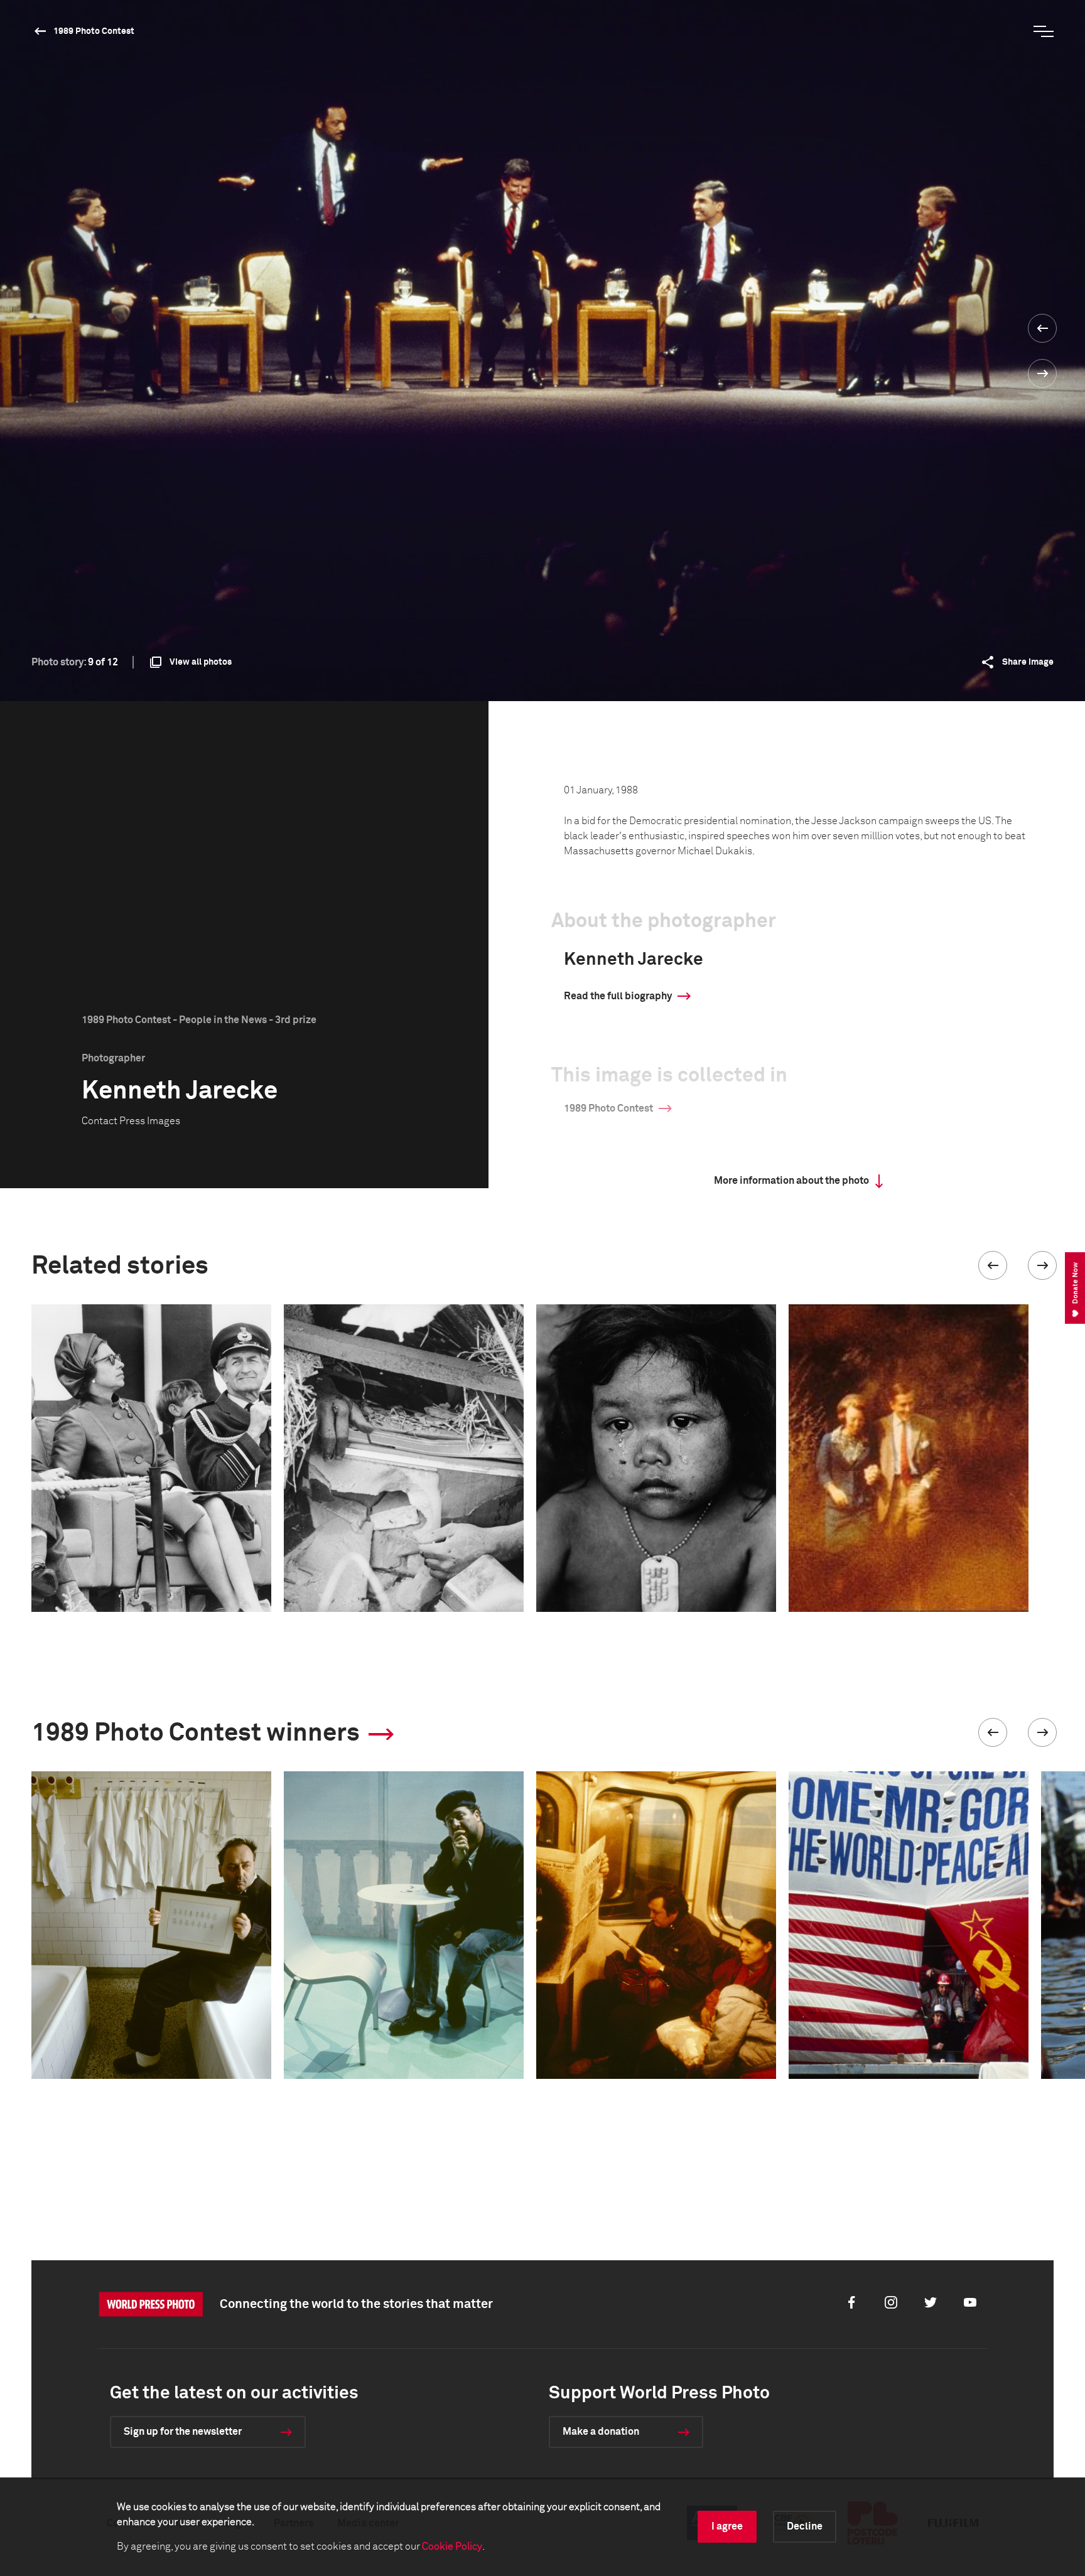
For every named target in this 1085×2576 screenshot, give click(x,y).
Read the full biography (618, 996)
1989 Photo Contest (94, 31)
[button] (993, 1265)
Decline (805, 2526)
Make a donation (601, 2432)
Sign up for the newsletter (183, 2432)
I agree (727, 2526)
